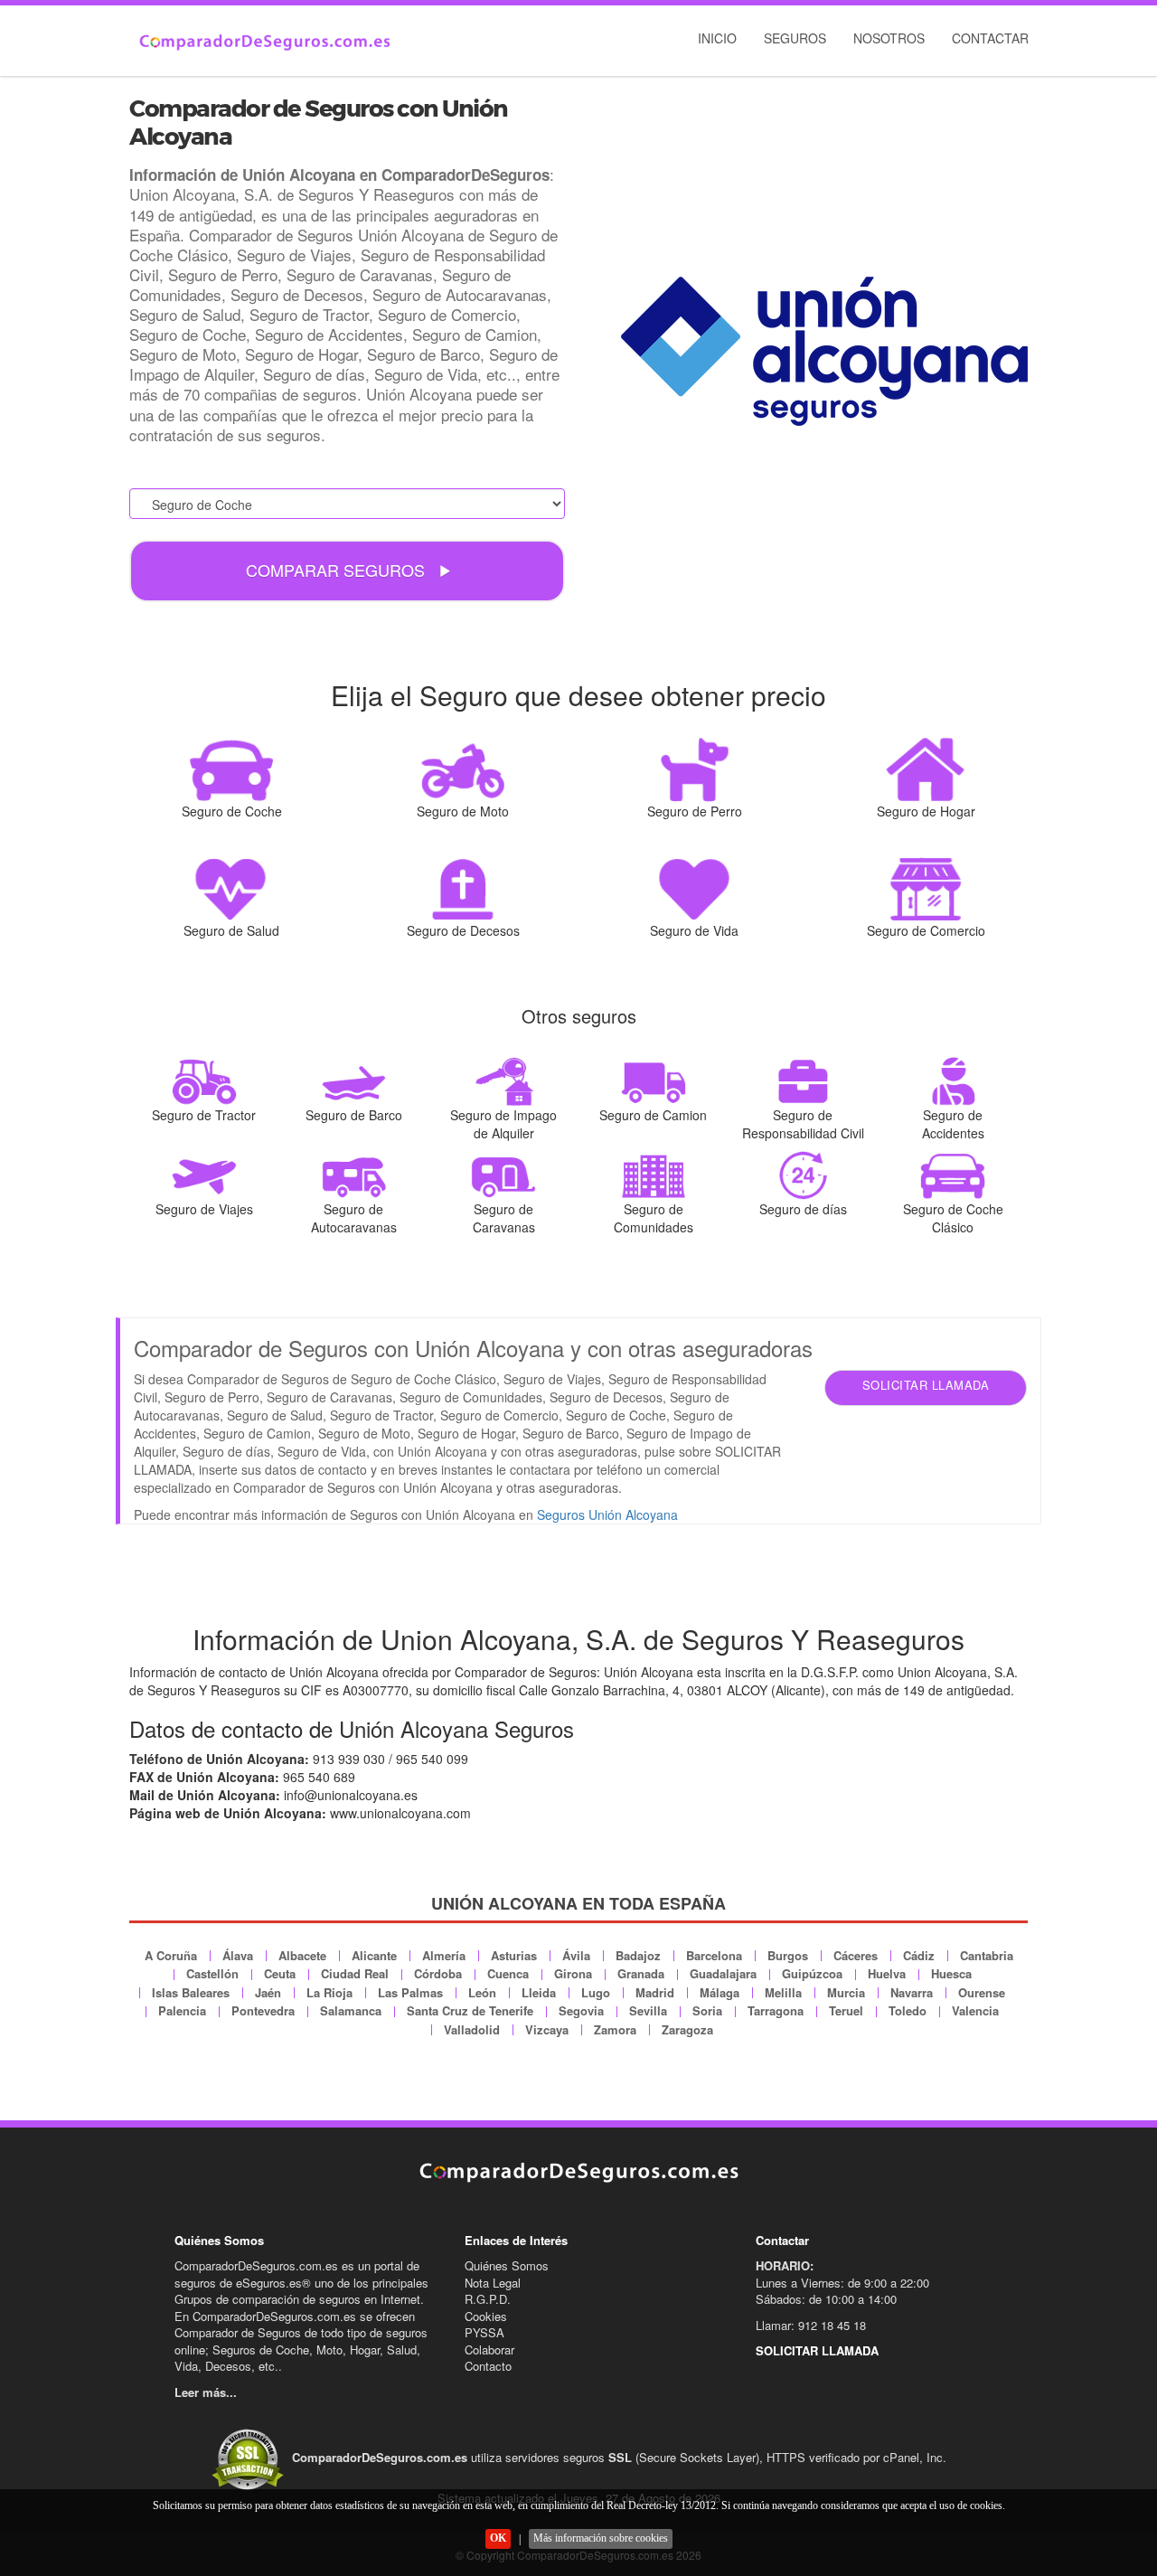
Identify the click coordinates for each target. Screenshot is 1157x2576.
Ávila (576, 1955)
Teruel (846, 2010)
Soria (707, 2010)
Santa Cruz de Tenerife (470, 2010)
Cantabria (987, 1955)
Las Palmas (410, 1992)
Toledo (908, 2010)
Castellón (212, 1973)
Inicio (717, 38)
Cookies (486, 2316)
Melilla (783, 1992)
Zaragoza (687, 2029)
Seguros (795, 38)
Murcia (846, 1992)
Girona (573, 1973)
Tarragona (776, 2010)
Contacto (488, 2366)
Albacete (302, 1955)
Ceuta (280, 1973)
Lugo (596, 1992)
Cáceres (856, 1955)
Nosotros (889, 38)
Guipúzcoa (812, 1973)
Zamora (615, 2029)
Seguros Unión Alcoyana (607, 1514)
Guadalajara (723, 1973)
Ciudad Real (355, 1973)
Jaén (268, 1992)
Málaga (720, 1992)
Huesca (951, 1973)
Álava (238, 1955)
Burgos (788, 1955)
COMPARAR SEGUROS (338, 570)
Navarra (912, 1992)
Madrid (655, 1992)
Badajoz (638, 1955)
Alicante (374, 1955)
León (482, 1992)
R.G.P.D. (488, 2299)
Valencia (975, 2010)
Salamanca (351, 2010)
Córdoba (438, 1973)
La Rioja (329, 1992)
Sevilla (648, 2010)
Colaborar (489, 2350)
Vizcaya (547, 2029)
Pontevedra (263, 2010)
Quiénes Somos (507, 2265)
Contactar (990, 38)
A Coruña (171, 1955)
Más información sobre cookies (601, 2538)
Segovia (581, 2010)
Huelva (887, 1973)
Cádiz (919, 1955)
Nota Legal (493, 2283)
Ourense (982, 1992)
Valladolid (472, 2029)
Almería (444, 1955)
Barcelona (714, 1955)
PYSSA (484, 2332)
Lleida (539, 1992)
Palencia (182, 2010)
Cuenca (508, 1973)
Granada (641, 1973)
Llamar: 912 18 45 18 (811, 2325)
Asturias (514, 1955)
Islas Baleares (191, 1992)
